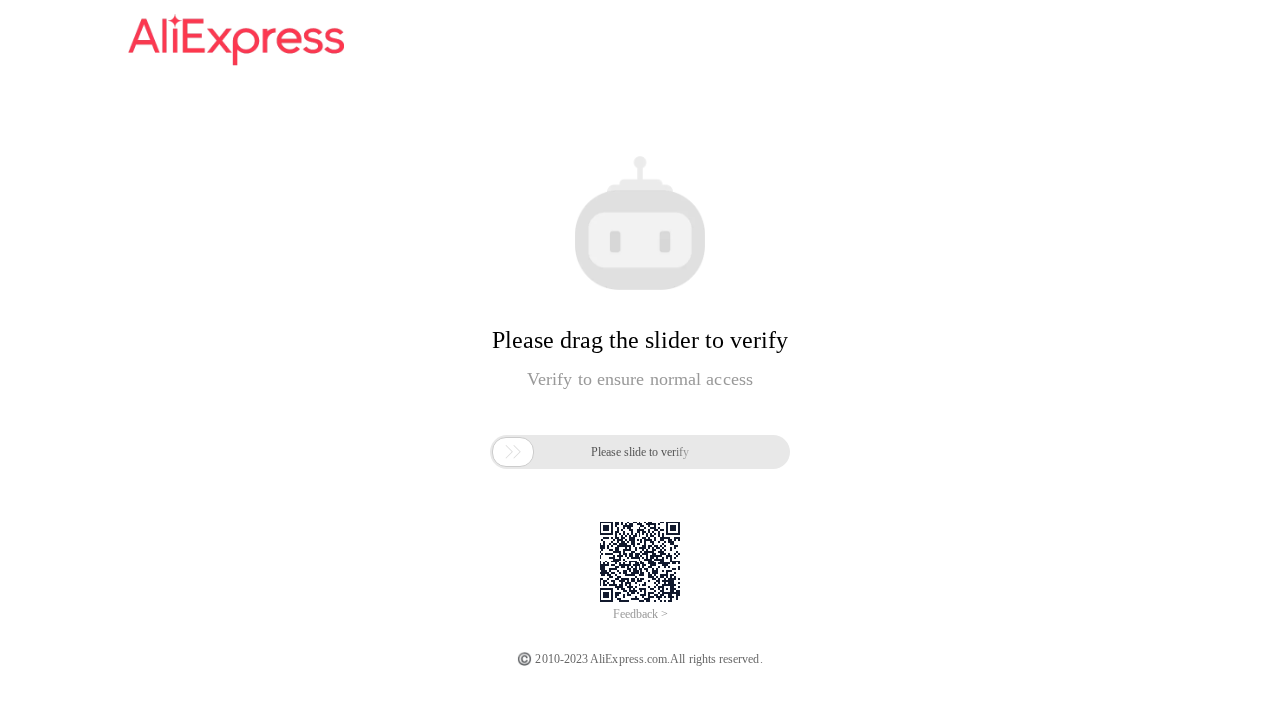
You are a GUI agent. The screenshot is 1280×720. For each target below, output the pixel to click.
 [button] (513, 452)
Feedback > (640, 614)
